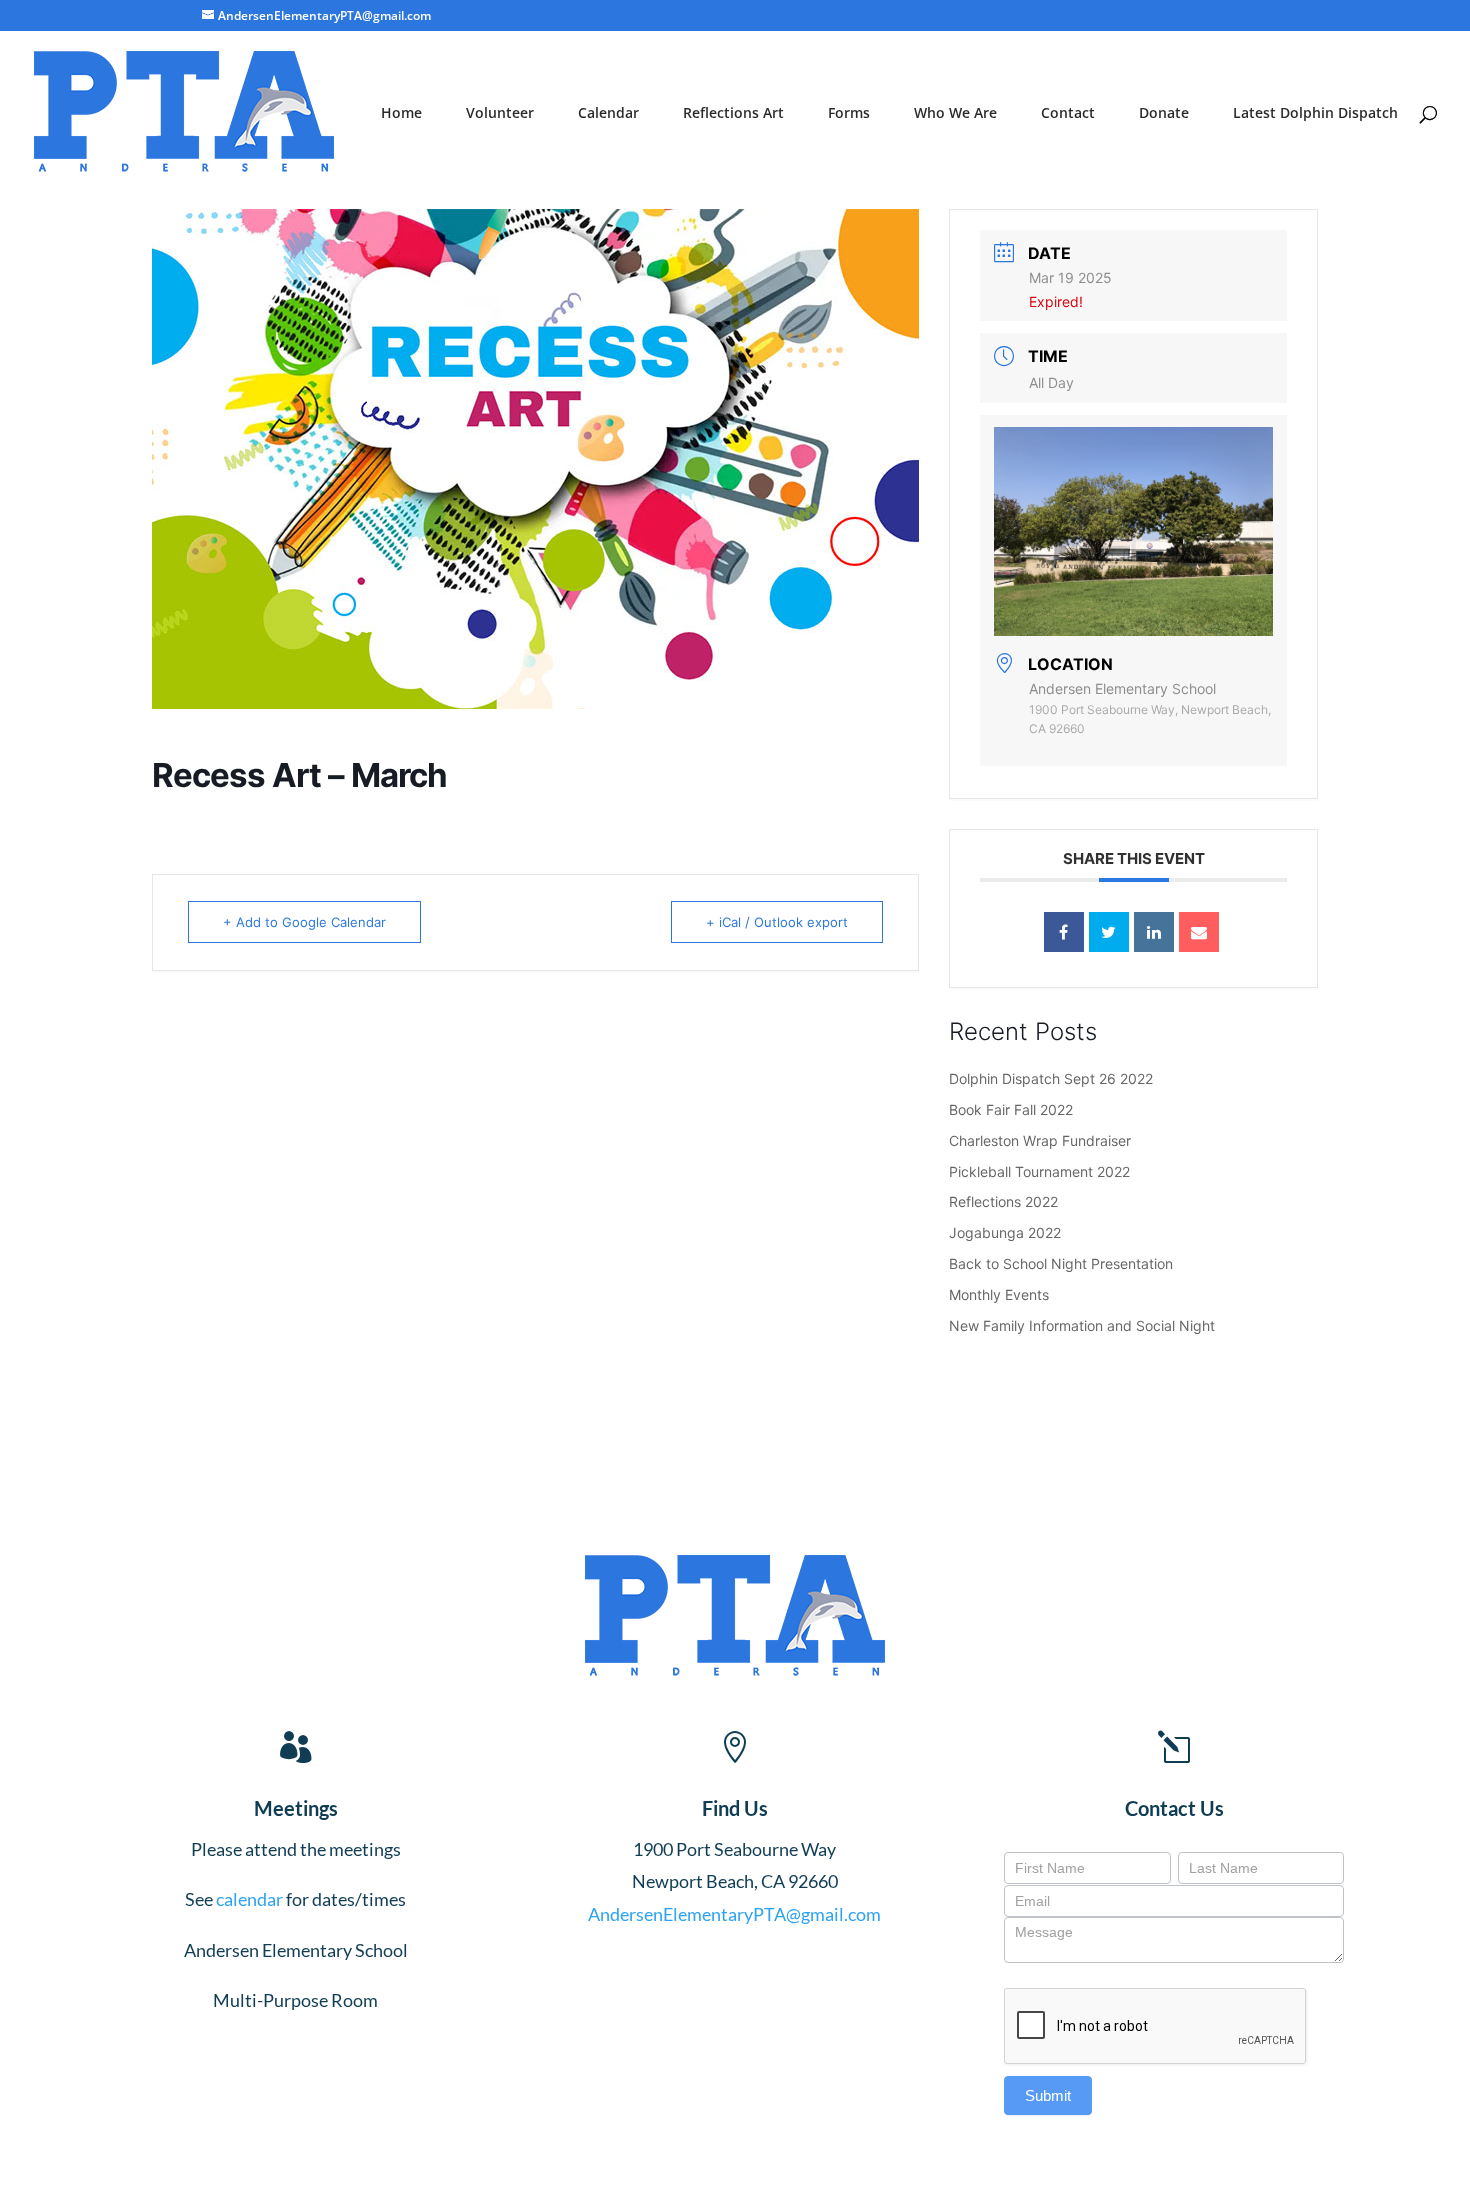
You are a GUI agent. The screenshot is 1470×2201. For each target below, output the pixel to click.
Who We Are (955, 114)
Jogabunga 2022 (1005, 1232)
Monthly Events (999, 1294)
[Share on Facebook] (1064, 932)
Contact (1068, 114)
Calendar (608, 114)
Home (401, 114)
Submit (1048, 2095)
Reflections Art (733, 114)
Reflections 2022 (1003, 1201)
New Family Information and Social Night (1082, 1325)
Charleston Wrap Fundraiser (1040, 1140)
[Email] (1199, 932)
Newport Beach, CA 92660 (735, 1881)
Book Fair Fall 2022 (1011, 1109)
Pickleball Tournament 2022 (1039, 1171)
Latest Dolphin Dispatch (1315, 114)
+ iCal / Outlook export (777, 922)
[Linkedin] (1154, 932)
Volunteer (500, 114)
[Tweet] (1109, 932)
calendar (249, 1899)
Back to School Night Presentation (1061, 1263)
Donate (1164, 114)
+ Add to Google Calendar (304, 922)
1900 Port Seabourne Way (734, 1849)
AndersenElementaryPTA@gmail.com (734, 1914)
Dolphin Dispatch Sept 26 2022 (1051, 1078)
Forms (849, 114)
